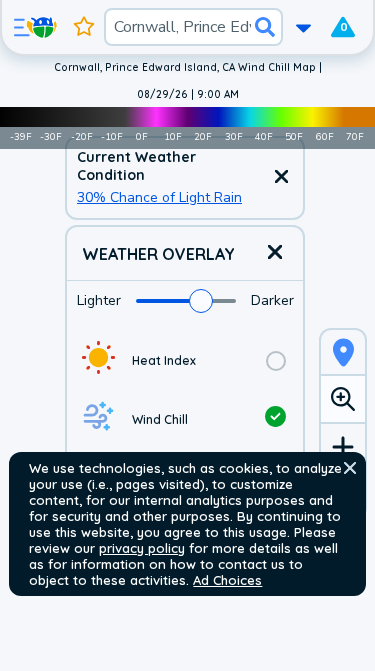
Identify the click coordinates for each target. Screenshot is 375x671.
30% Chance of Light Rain (159, 197)
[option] (185, 360)
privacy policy (142, 548)
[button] (350, 468)
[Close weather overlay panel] (275, 253)
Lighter (99, 300)
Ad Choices (227, 580)
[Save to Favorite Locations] (84, 27)
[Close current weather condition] (281, 178)
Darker (272, 300)
